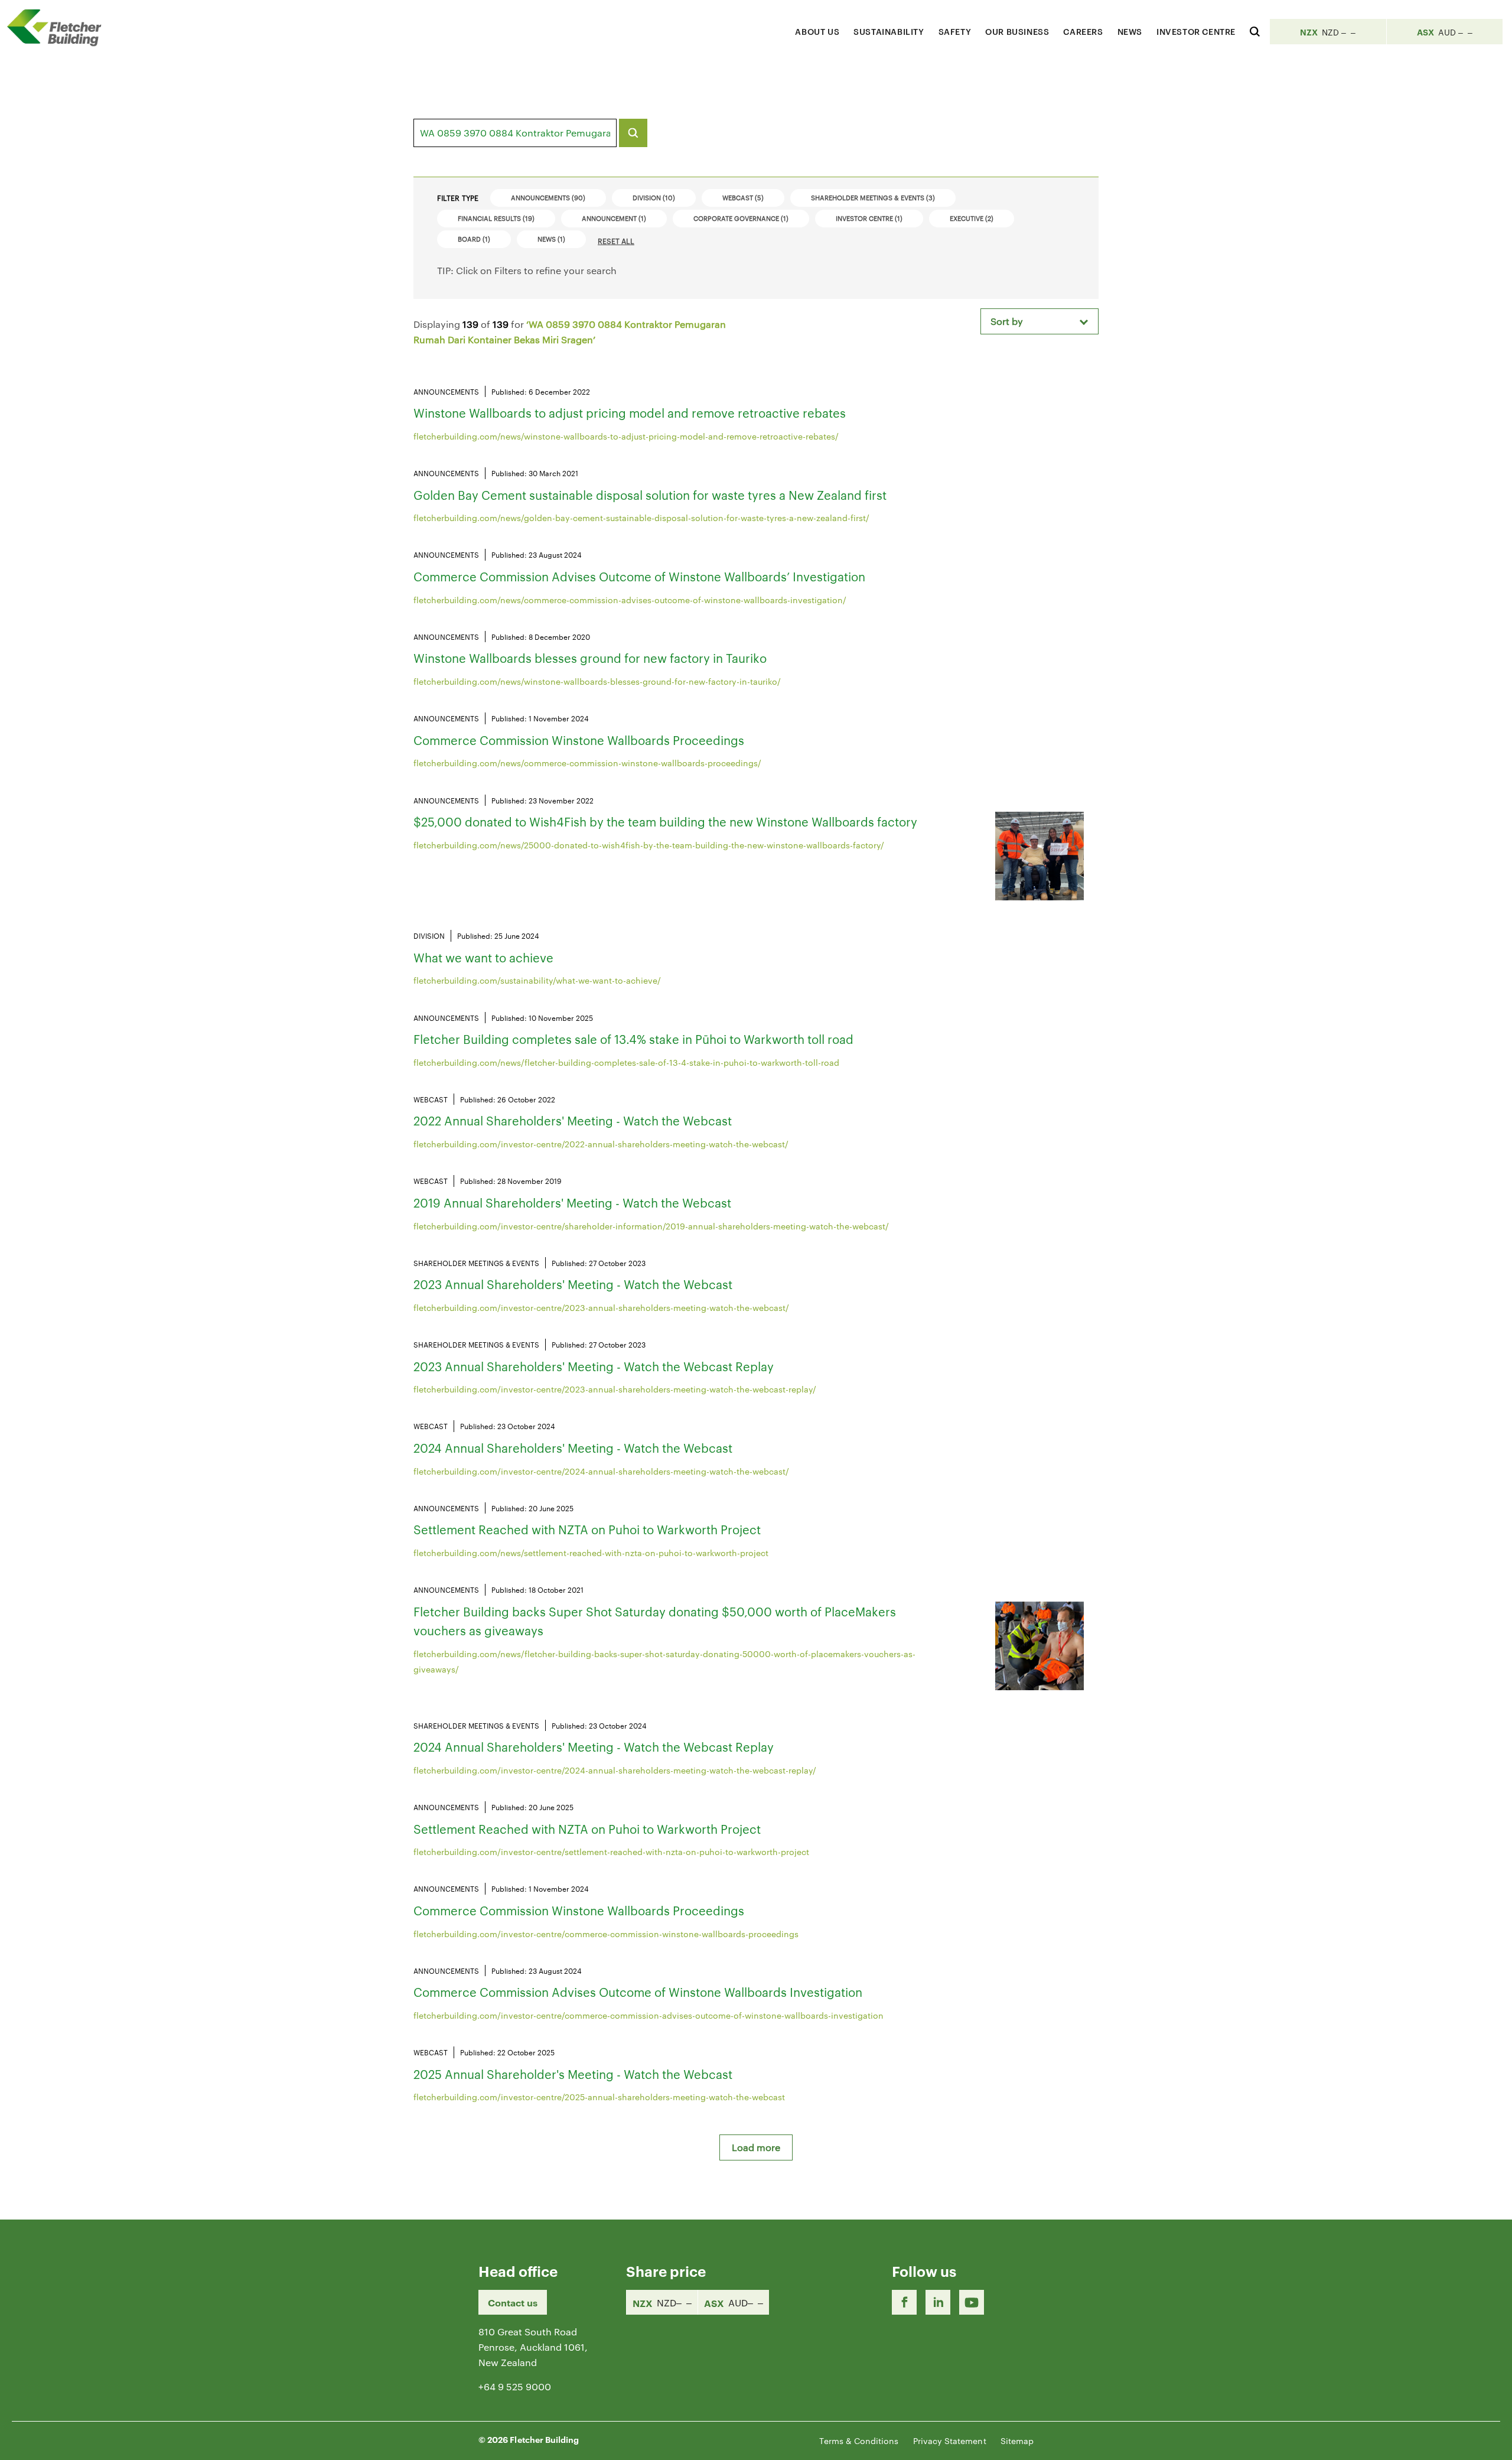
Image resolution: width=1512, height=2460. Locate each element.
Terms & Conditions (859, 2441)
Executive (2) (972, 218)
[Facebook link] (904, 2302)
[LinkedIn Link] (938, 2302)
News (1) (551, 239)
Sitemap (1017, 2441)
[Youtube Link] (972, 2302)
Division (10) (654, 197)
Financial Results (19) (496, 218)
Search (633, 133)
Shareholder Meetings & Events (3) (873, 197)
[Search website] (1255, 30)
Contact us (513, 2302)
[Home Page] (59, 27)
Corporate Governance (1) (741, 218)
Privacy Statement (950, 2441)
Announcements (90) (548, 197)
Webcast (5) (743, 197)
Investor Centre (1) (869, 218)
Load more (756, 2147)
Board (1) (474, 239)
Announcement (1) (614, 218)
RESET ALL (616, 240)
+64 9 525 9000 (515, 2386)
